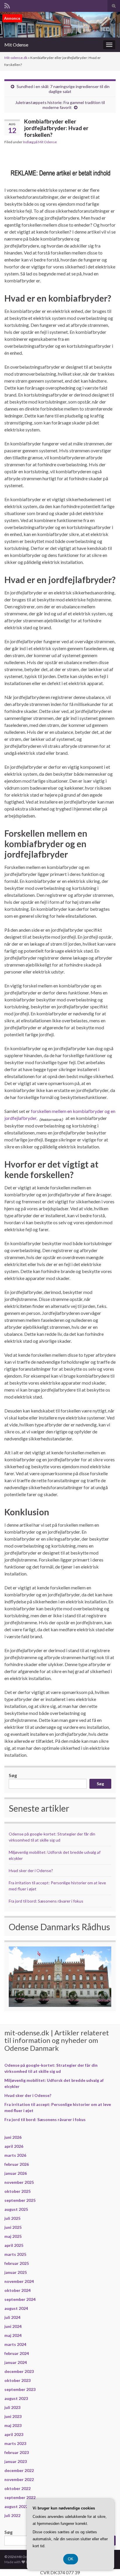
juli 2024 (12, 2317)
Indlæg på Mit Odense (40, 142)
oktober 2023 (17, 2380)
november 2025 (19, 2182)
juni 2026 (13, 2137)
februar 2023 (17, 2452)
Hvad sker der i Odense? (31, 1870)
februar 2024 (17, 2353)
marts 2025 (15, 2254)
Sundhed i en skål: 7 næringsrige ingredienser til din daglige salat (63, 89)
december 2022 (19, 2470)
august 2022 (16, 2506)
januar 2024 (16, 2362)
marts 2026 (15, 2155)
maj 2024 (13, 2335)
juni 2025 (13, 2227)
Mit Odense (16, 45)
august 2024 (16, 2308)
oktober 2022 (17, 2488)
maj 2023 (13, 2425)
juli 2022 (12, 2515)
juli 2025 (12, 2218)
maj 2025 (13, 2236)
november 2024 (19, 2281)
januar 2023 (16, 2461)
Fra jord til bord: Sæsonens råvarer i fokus (46, 1901)
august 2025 (16, 2209)
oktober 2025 (17, 2191)
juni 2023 (13, 2416)
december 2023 (19, 2371)
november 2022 (19, 2479)
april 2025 (14, 2245)
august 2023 (16, 2398)
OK (71, 2559)
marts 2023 (15, 2443)
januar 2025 (16, 2272)
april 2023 (14, 2434)
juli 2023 (12, 2407)
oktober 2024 (17, 2290)
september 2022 (20, 2497)
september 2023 (20, 2389)
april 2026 (14, 2146)
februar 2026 (17, 2164)
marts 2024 (15, 2344)
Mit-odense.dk (16, 58)
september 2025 (20, 2200)
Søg (13, 1775)
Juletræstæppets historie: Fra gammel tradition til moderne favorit (60, 105)
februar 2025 (17, 2263)
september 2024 (20, 2299)
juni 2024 (13, 2326)
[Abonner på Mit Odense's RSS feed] (7, 5)
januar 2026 (16, 2173)
